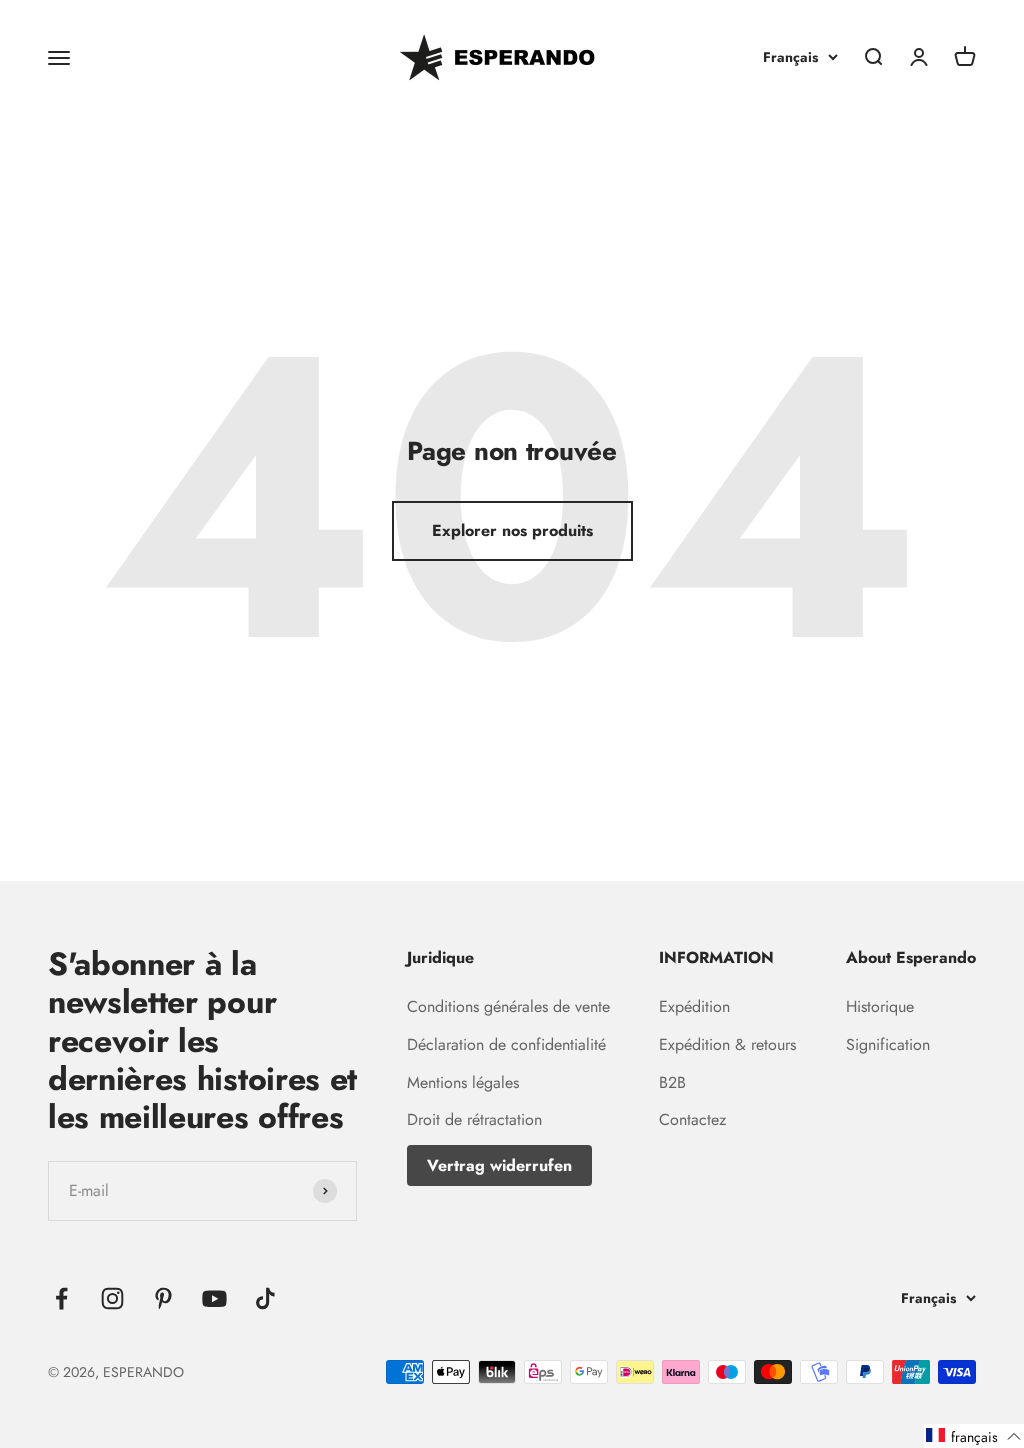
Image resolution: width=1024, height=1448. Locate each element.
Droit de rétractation (474, 1119)
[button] (974, 1436)
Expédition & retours (727, 1044)
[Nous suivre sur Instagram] (112, 1298)
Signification (888, 1044)
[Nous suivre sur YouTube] (214, 1298)
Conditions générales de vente (508, 1006)
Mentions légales (463, 1082)
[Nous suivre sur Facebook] (61, 1298)
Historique (880, 1006)
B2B (672, 1082)
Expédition (694, 1006)
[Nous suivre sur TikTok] (265, 1298)
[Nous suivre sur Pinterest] (163, 1298)
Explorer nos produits (512, 530)
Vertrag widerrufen (499, 1165)
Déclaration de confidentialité (506, 1044)
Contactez (692, 1119)
